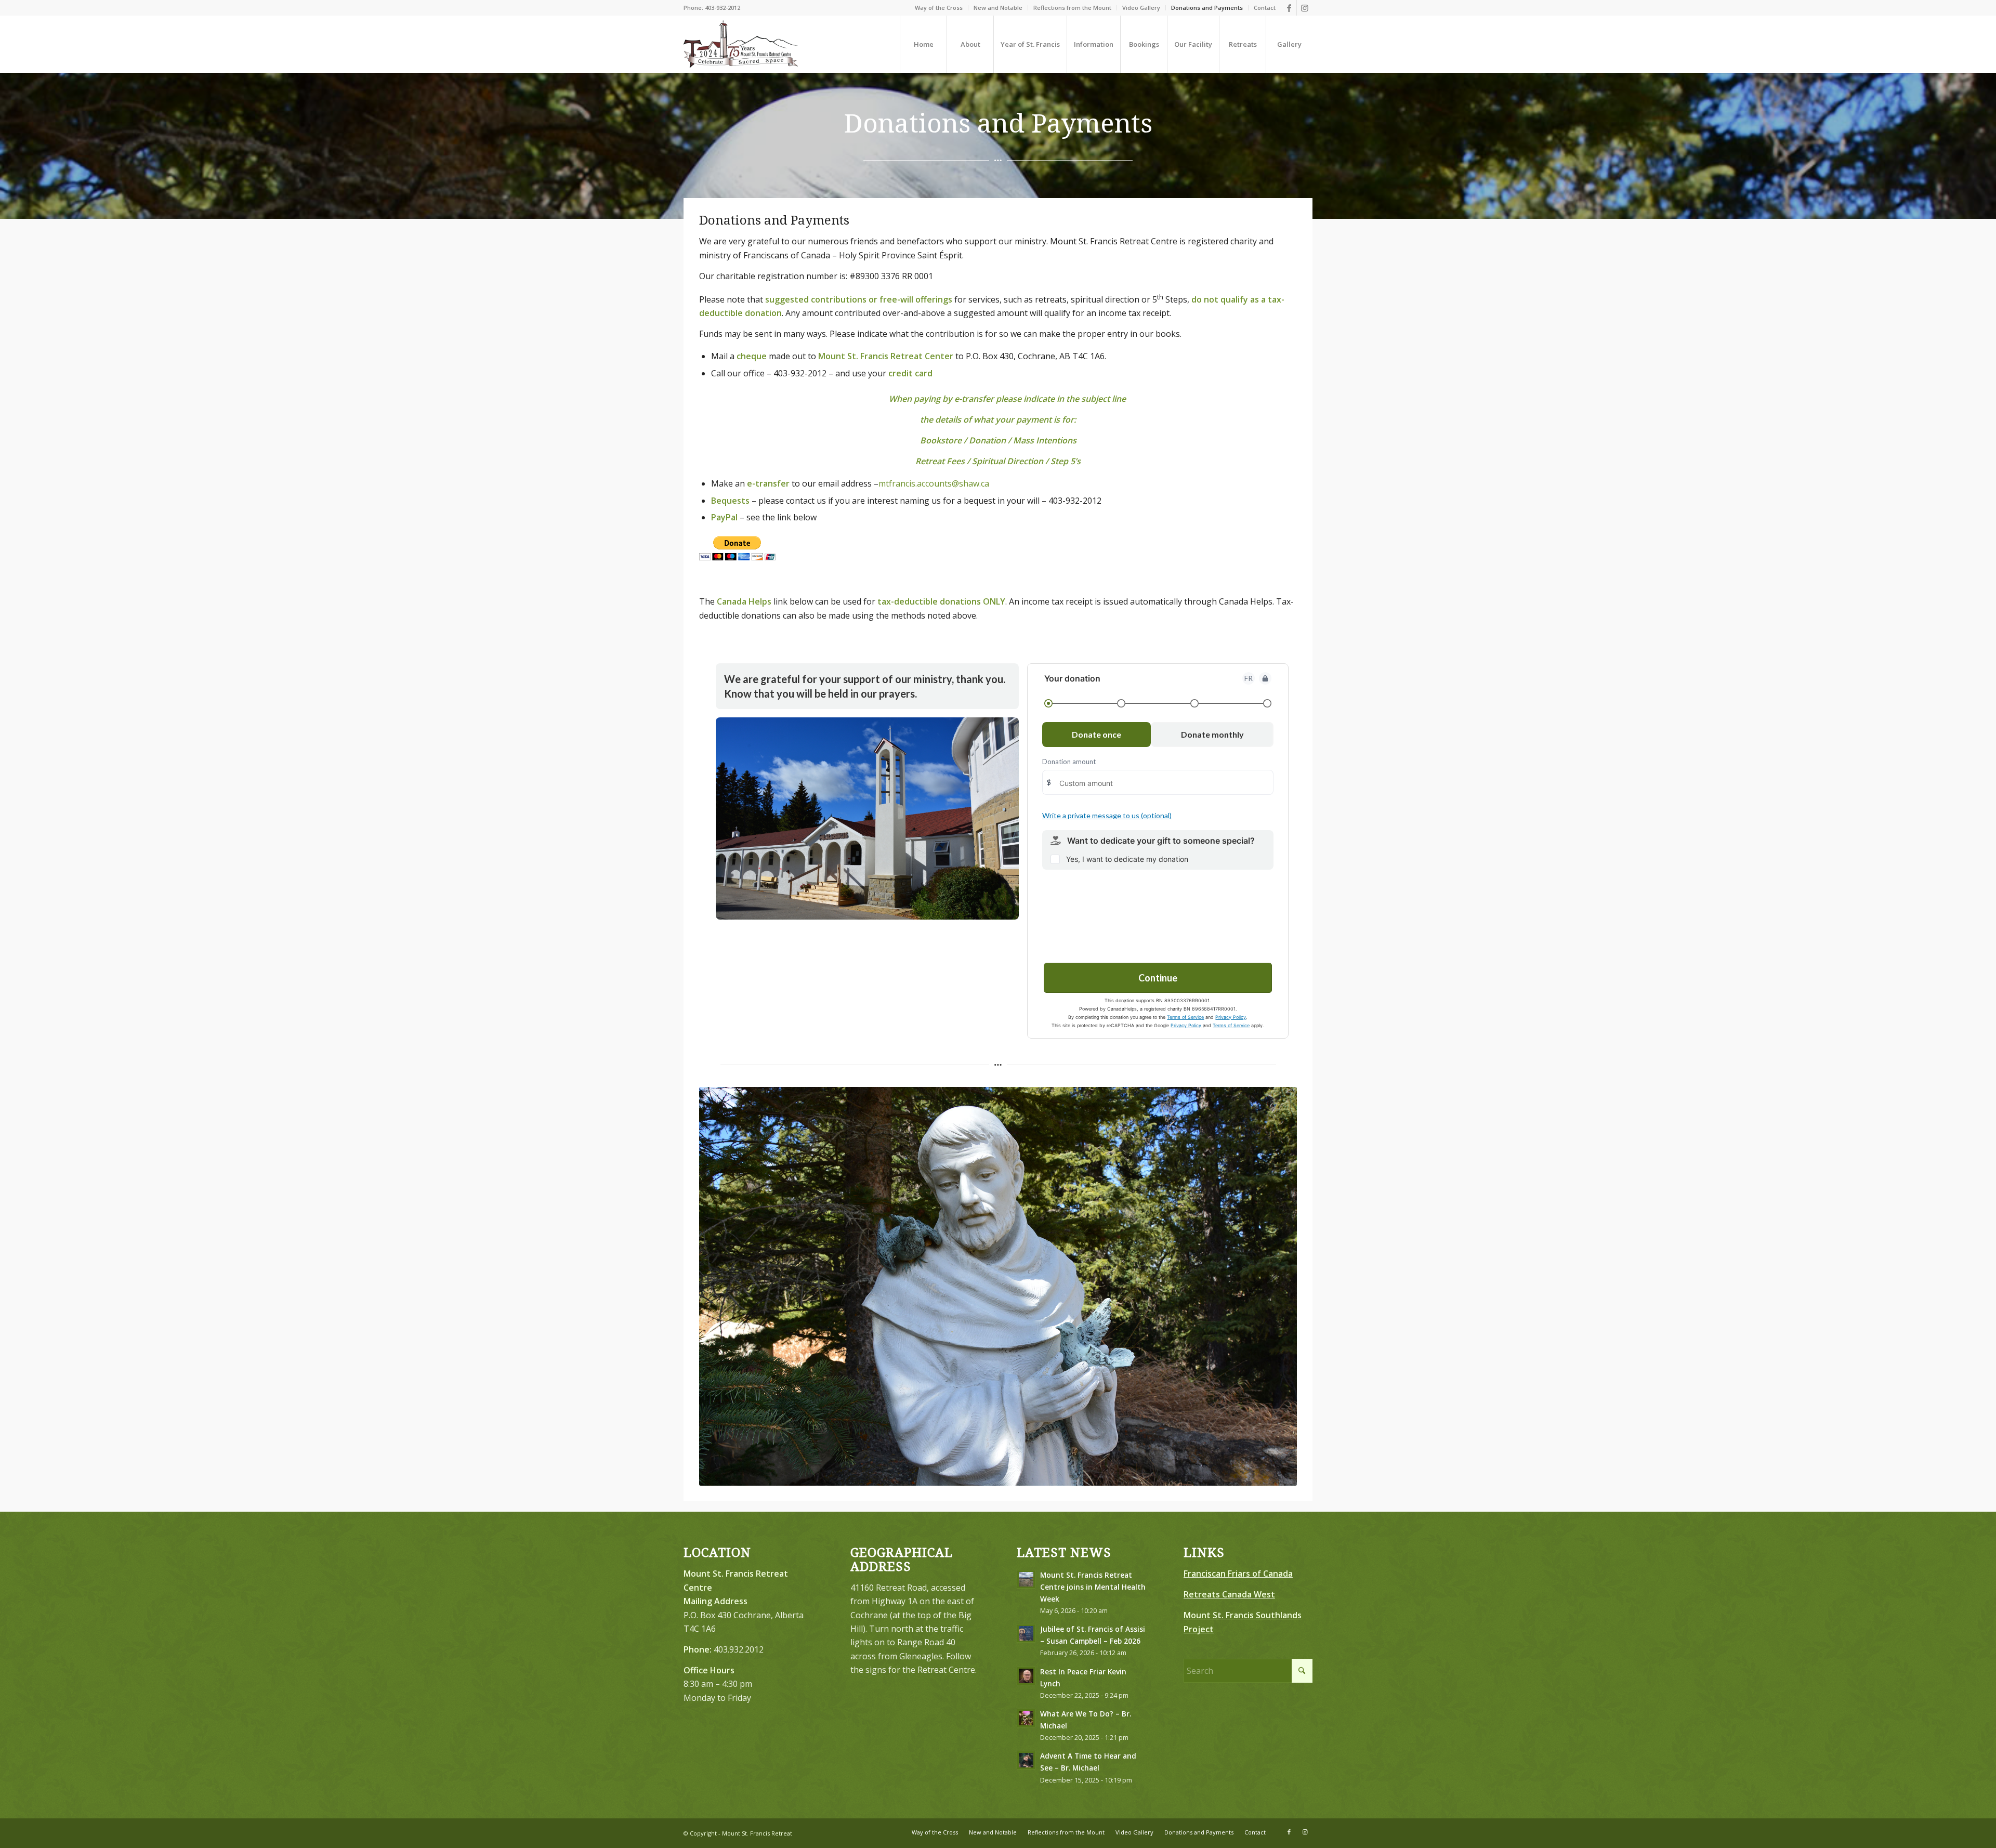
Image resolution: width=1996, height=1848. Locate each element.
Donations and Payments (1207, 8)
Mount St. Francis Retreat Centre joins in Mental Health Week (1093, 1587)
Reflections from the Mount (1072, 8)
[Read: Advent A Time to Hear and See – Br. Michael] (1026, 1760)
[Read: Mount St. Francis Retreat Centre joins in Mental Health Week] (1026, 1579)
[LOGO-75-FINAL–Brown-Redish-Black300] (741, 44)
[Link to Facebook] (1289, 8)
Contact (1265, 8)
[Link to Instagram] (1305, 8)
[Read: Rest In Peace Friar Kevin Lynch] (1026, 1676)
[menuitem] (939, 8)
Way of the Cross (939, 8)
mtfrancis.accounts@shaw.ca (934, 483)
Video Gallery (1141, 8)
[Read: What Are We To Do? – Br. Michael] (1026, 1718)
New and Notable (998, 8)
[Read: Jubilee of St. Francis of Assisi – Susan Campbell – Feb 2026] (1026, 1633)
